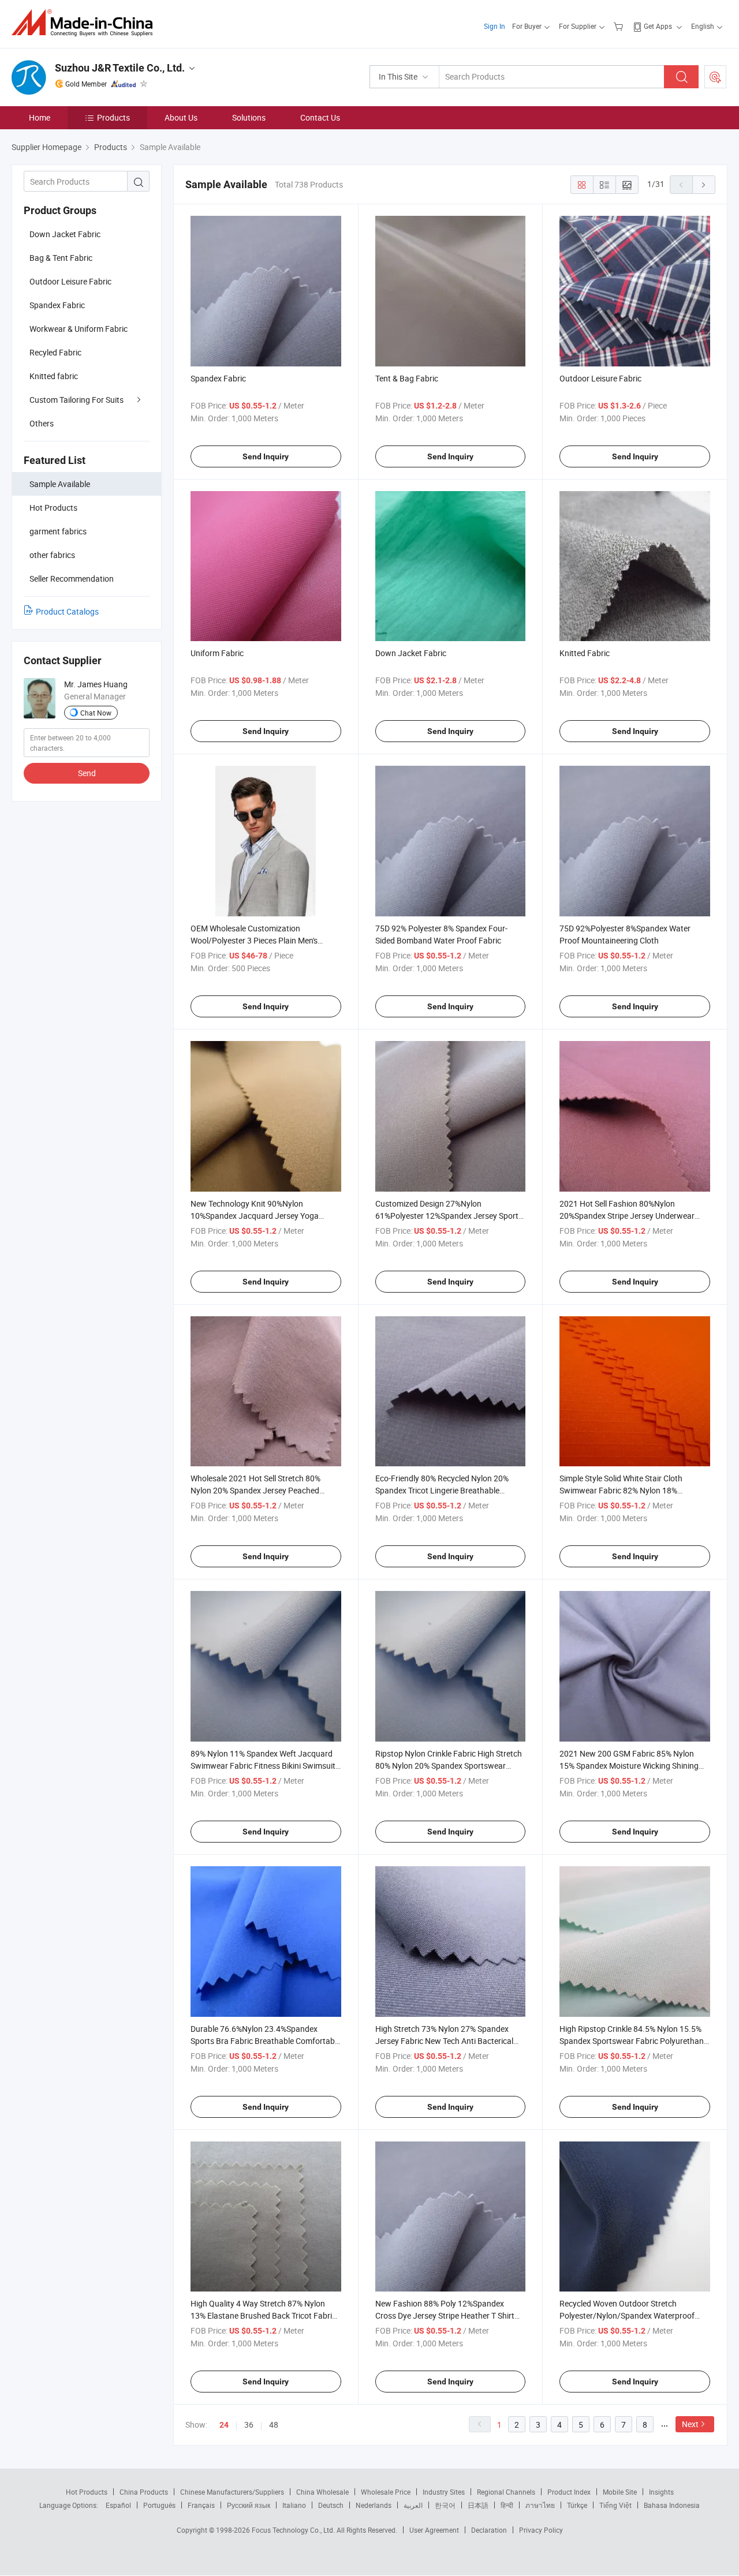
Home (40, 117)
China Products (144, 2492)
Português (159, 2505)
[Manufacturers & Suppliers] (86, 23)
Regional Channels (506, 2492)
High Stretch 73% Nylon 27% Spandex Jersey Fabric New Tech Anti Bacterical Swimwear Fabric (444, 2041)
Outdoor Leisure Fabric (70, 281)
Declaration (489, 2530)
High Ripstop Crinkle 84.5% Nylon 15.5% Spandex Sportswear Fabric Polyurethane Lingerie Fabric (634, 2041)
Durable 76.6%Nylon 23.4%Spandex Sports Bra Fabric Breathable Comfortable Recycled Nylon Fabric (266, 2041)
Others (42, 423)
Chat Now (96, 713)
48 (274, 2425)
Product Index (569, 2492)
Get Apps (658, 26)
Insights (661, 2492)
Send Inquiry (266, 456)
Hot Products (87, 2492)
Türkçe (577, 2505)
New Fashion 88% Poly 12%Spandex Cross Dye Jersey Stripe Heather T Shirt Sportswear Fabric (445, 2315)
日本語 (478, 2505)
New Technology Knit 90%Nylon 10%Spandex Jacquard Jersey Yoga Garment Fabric (255, 1216)
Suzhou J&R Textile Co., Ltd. (120, 68)
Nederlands (374, 2505)
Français (201, 2505)
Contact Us (320, 117)
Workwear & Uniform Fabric (79, 329)
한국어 (445, 2505)
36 (249, 2425)
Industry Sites (444, 2492)
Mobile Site (620, 2492)
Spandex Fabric (57, 305)
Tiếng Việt (615, 2505)
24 (224, 2425)
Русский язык (249, 2505)
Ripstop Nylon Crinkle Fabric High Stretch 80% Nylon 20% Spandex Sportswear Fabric (449, 1766)
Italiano (294, 2505)
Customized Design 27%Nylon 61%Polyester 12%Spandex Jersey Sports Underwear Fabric (449, 1216)
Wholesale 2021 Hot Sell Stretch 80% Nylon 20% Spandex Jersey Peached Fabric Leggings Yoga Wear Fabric (255, 1490)
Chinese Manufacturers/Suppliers (232, 2492)
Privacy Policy (541, 2530)
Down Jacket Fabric (65, 234)
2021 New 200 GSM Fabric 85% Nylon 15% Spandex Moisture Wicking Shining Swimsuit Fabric (629, 1766)
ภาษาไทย (540, 2505)
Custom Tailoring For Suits (76, 400)
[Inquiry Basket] (620, 26)
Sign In (494, 26)
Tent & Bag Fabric (407, 378)
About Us (181, 117)
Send (87, 773)
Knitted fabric (54, 376)
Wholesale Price (386, 2492)
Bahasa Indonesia (672, 2505)
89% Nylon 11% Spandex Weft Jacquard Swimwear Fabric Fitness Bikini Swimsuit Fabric (263, 1766)
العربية (413, 2505)
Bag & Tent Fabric (61, 258)
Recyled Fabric (55, 352)
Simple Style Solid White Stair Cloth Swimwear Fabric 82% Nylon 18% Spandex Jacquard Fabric (621, 1490)
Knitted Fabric (585, 653)
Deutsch (331, 2505)
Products (113, 117)
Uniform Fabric (217, 653)
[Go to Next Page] (704, 185)
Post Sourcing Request (715, 77)
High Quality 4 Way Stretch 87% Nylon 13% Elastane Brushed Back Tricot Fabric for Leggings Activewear (263, 2315)
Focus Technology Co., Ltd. (294, 2530)
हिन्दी (507, 2505)
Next (690, 2424)
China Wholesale (322, 2492)
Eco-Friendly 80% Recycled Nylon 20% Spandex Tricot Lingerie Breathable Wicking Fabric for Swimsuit (442, 1490)
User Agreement (434, 2530)
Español (118, 2505)
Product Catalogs (67, 611)
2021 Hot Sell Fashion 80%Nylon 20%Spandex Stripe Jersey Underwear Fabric (627, 1216)
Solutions (249, 117)
